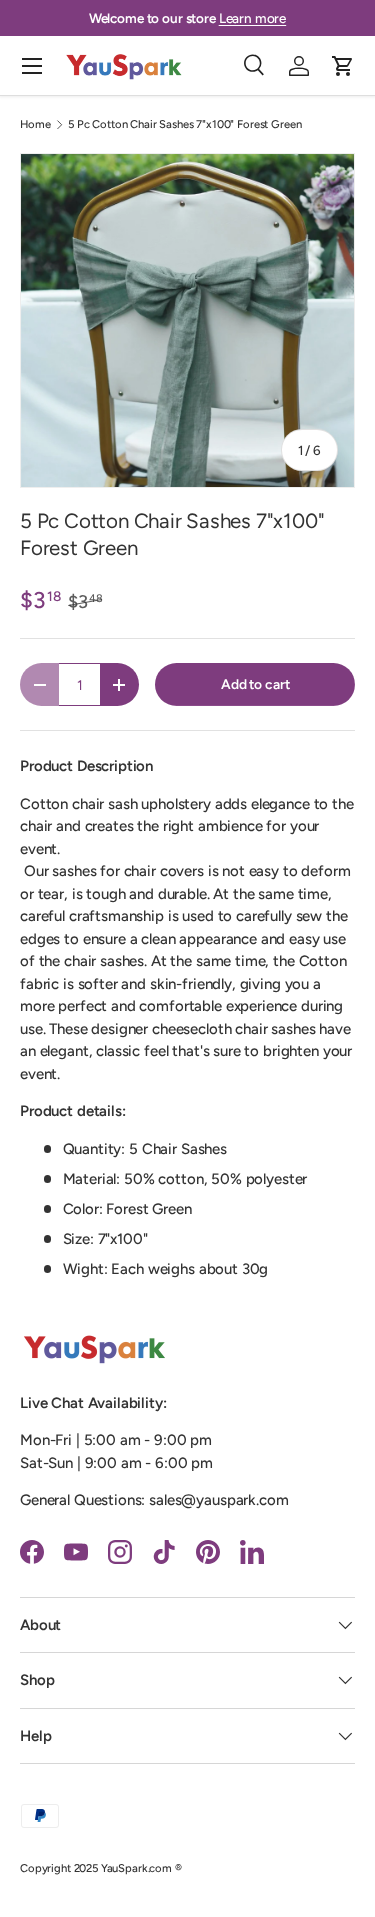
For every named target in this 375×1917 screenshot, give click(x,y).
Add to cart (255, 684)
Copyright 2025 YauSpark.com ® (101, 1868)
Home (35, 124)
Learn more (253, 18)
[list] (187, 320)
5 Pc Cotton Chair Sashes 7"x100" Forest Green (184, 124)
